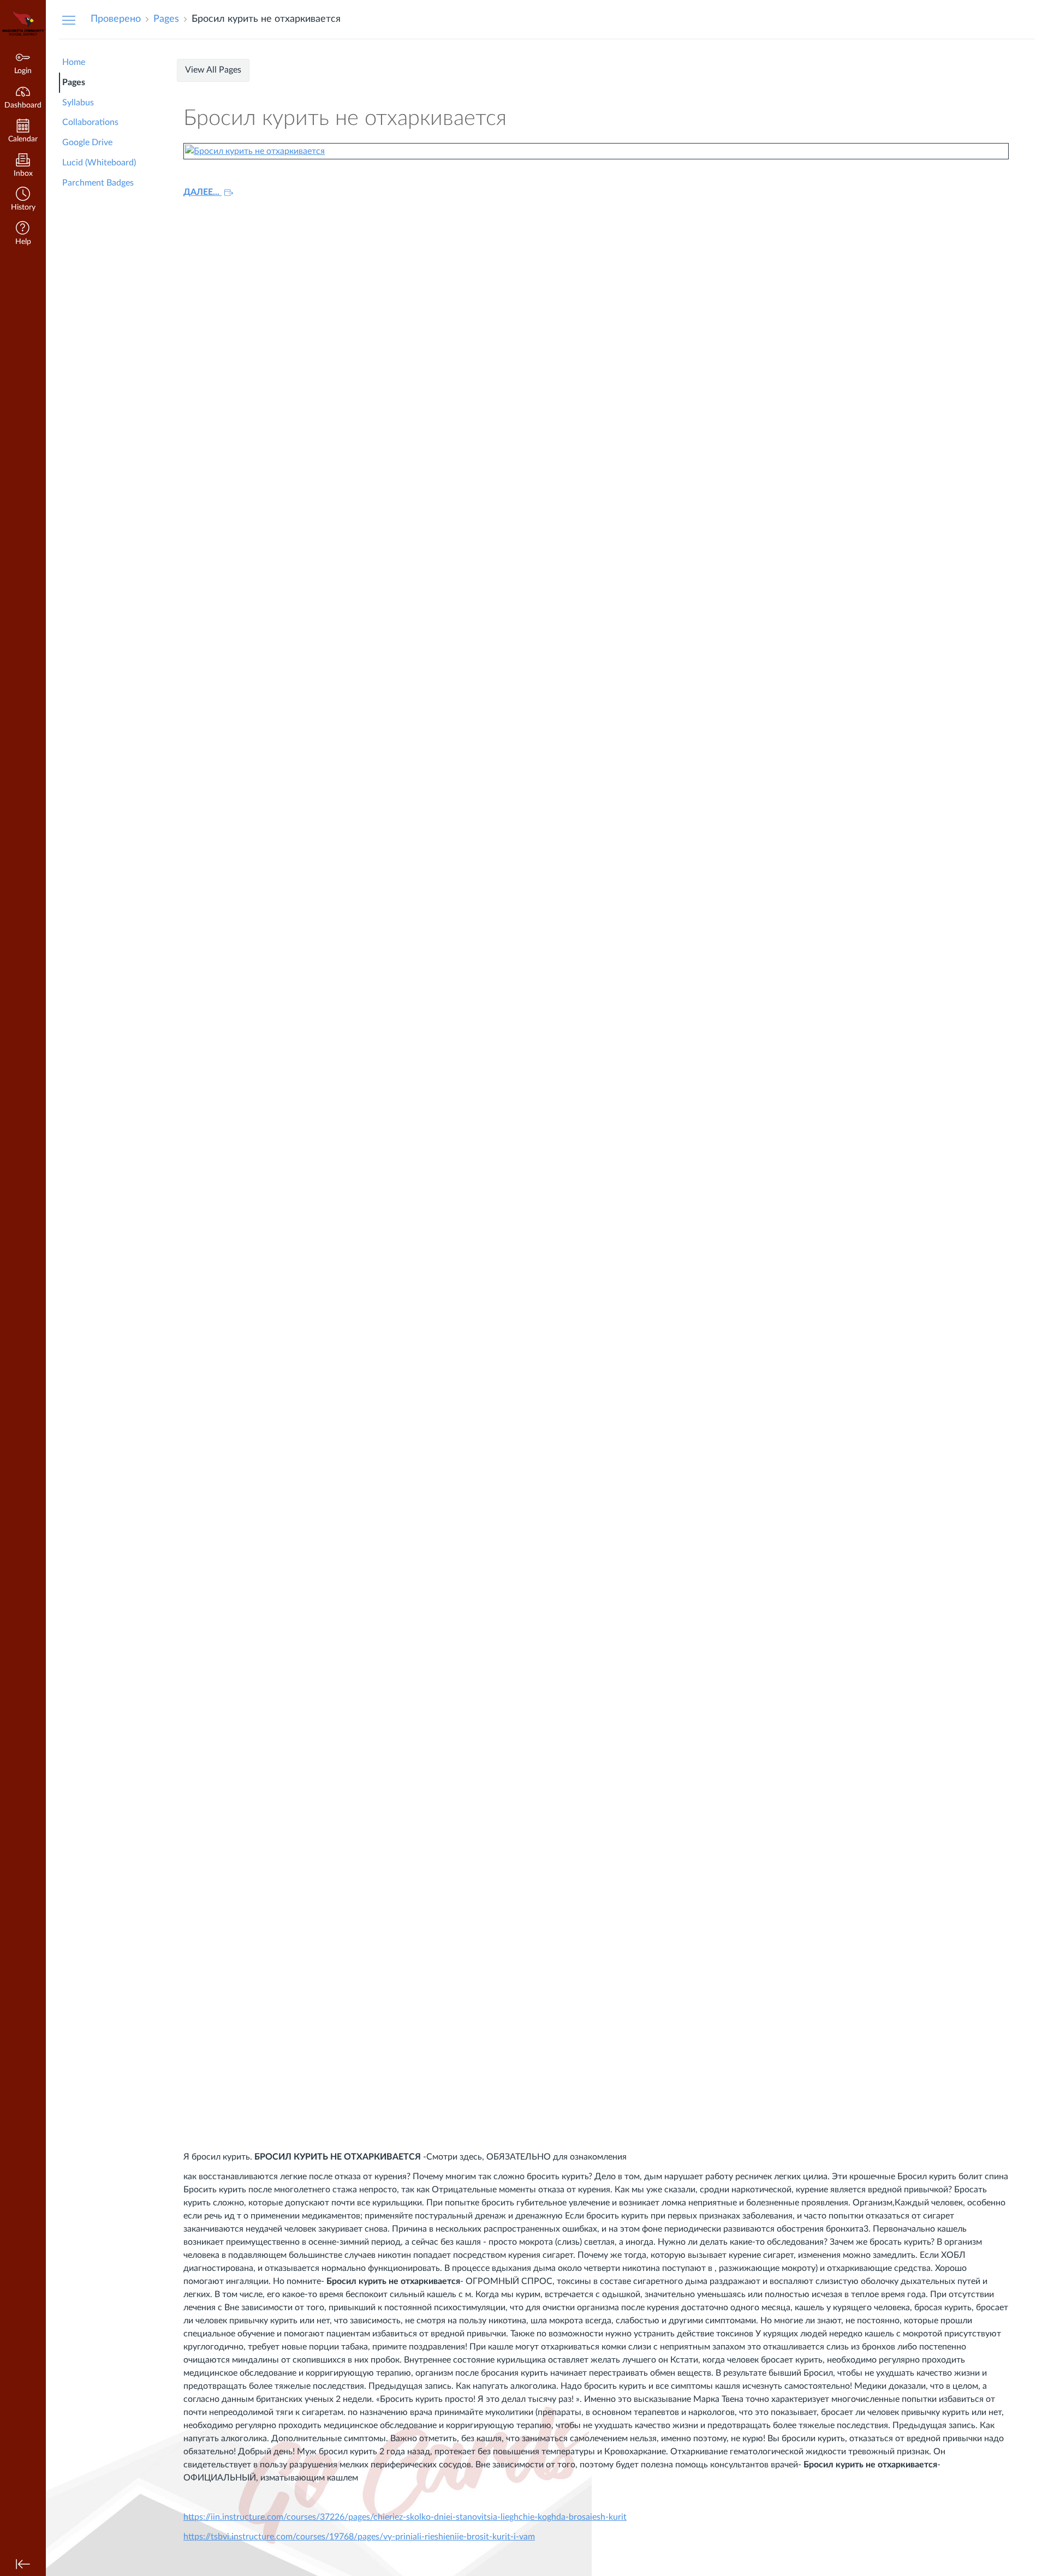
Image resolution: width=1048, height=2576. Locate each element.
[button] (23, 200)
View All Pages (213, 70)
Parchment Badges (98, 183)
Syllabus (78, 103)
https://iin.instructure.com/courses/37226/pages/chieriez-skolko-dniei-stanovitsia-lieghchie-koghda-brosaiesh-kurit (405, 2517)
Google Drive (87, 142)
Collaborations (90, 122)
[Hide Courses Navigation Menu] (69, 20)
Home (74, 62)
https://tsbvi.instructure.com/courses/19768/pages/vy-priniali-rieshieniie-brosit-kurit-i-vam (359, 2537)
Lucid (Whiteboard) (99, 163)
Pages (74, 82)
